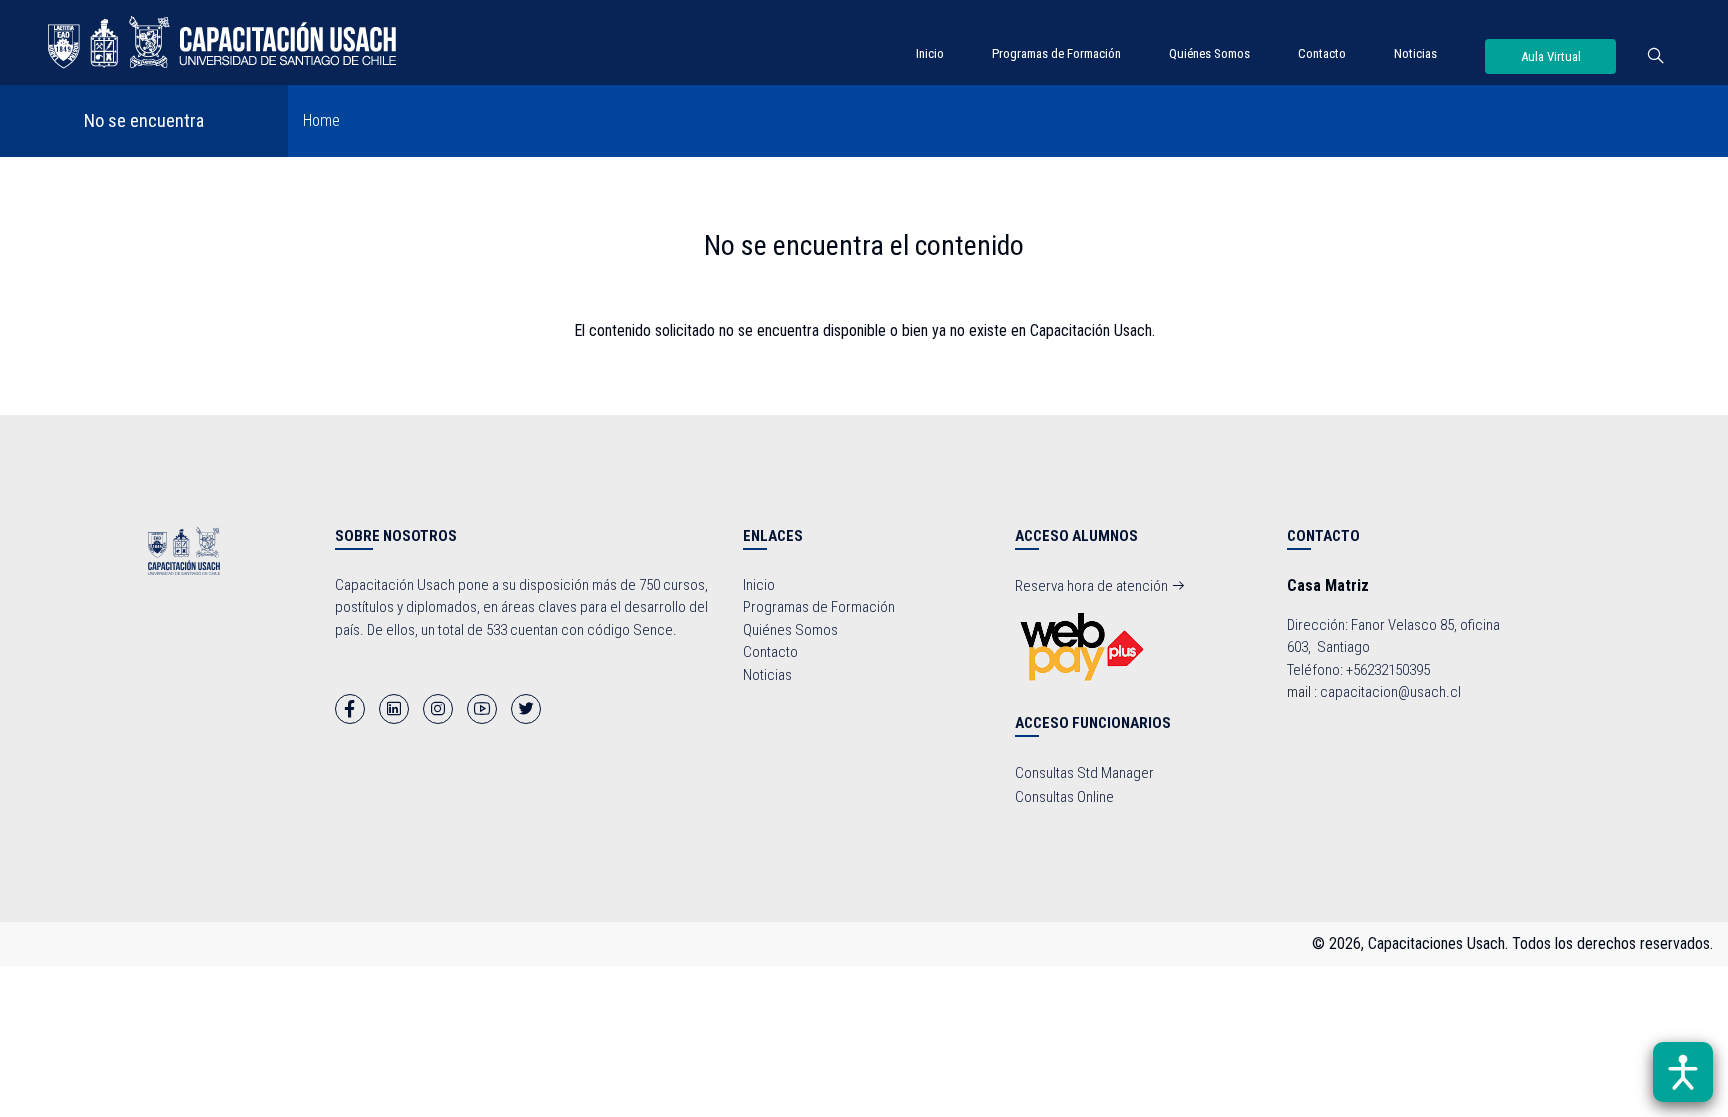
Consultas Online (1064, 797)
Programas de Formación (1056, 53)
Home (321, 120)
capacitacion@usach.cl (1390, 692)
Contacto (1322, 53)
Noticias (1415, 53)
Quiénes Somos (1209, 53)
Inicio (930, 53)
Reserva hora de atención (1093, 586)
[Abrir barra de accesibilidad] (1683, 1072)
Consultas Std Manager (1084, 773)
